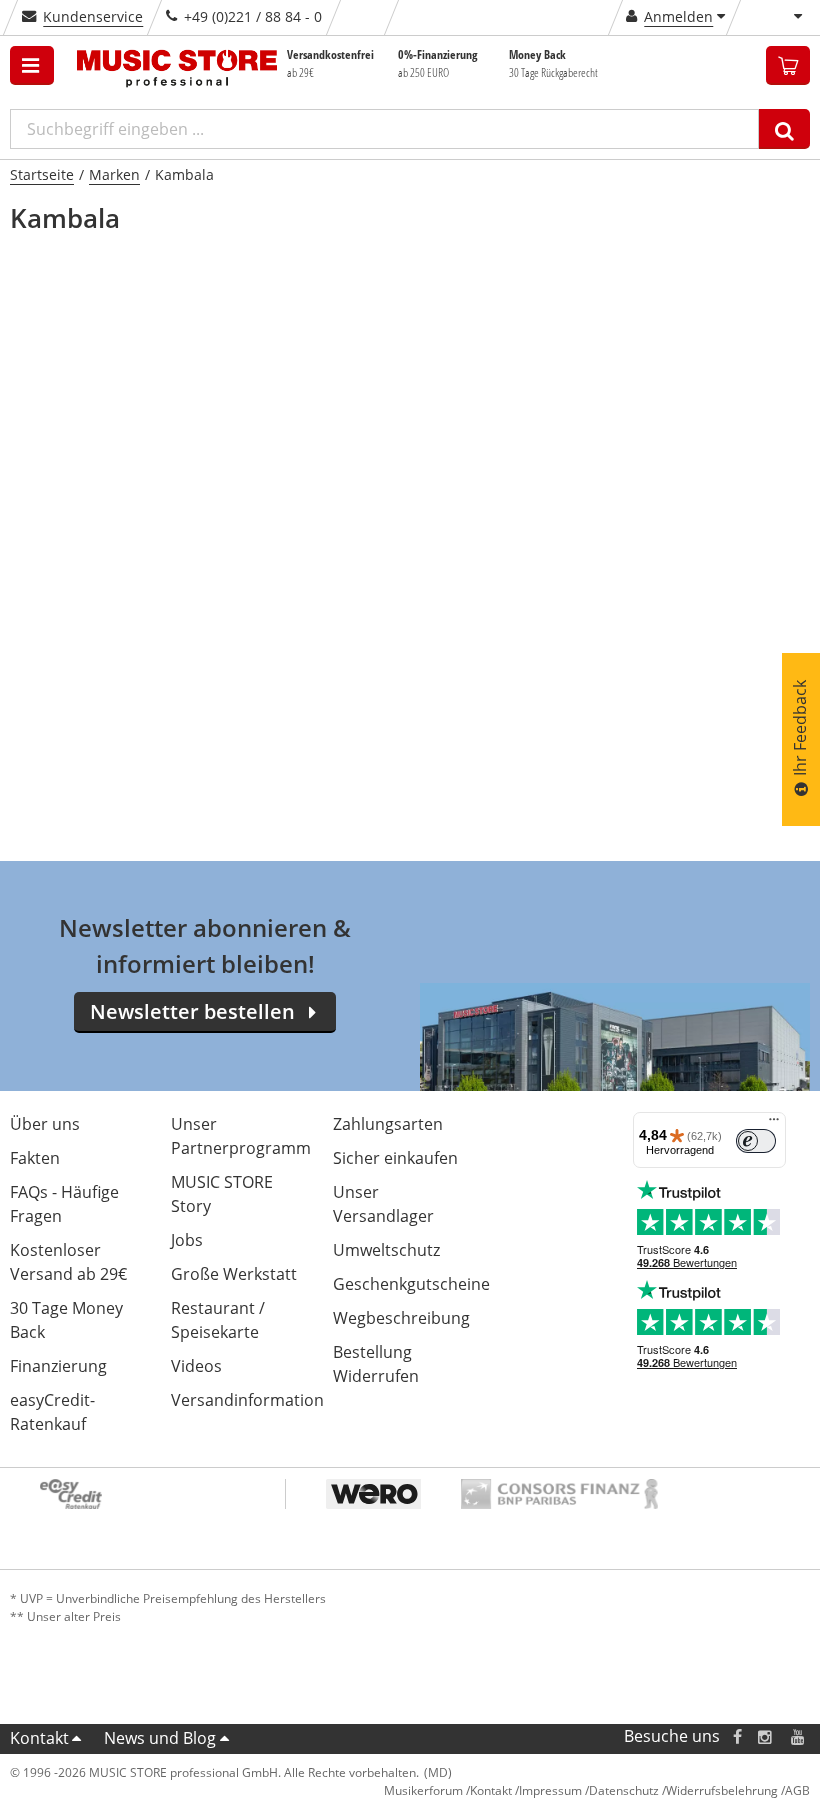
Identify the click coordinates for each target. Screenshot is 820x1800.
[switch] (756, 1141)
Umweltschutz (386, 1250)
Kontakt (39, 1738)
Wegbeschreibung (401, 1318)
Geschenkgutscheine (411, 1284)
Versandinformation (247, 1400)
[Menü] (774, 1124)
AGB (797, 1790)
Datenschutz (624, 1790)
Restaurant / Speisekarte (218, 1320)
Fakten (35, 1158)
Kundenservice (93, 16)
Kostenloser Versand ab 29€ (68, 1262)
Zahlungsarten (388, 1124)
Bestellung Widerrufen (376, 1364)
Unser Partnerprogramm (241, 1136)
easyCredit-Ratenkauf (52, 1412)
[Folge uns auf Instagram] (766, 1736)
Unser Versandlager (383, 1204)
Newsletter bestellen (192, 1011)
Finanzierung (58, 1366)
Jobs (187, 1240)
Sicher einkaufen (395, 1158)
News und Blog (160, 1738)
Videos (196, 1366)
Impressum (550, 1790)
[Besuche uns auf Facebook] (737, 1736)
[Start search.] (784, 129)
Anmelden (678, 16)
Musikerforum (423, 1790)
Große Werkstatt (234, 1274)
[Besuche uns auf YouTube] (799, 1736)
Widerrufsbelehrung (722, 1790)
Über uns (45, 1124)
